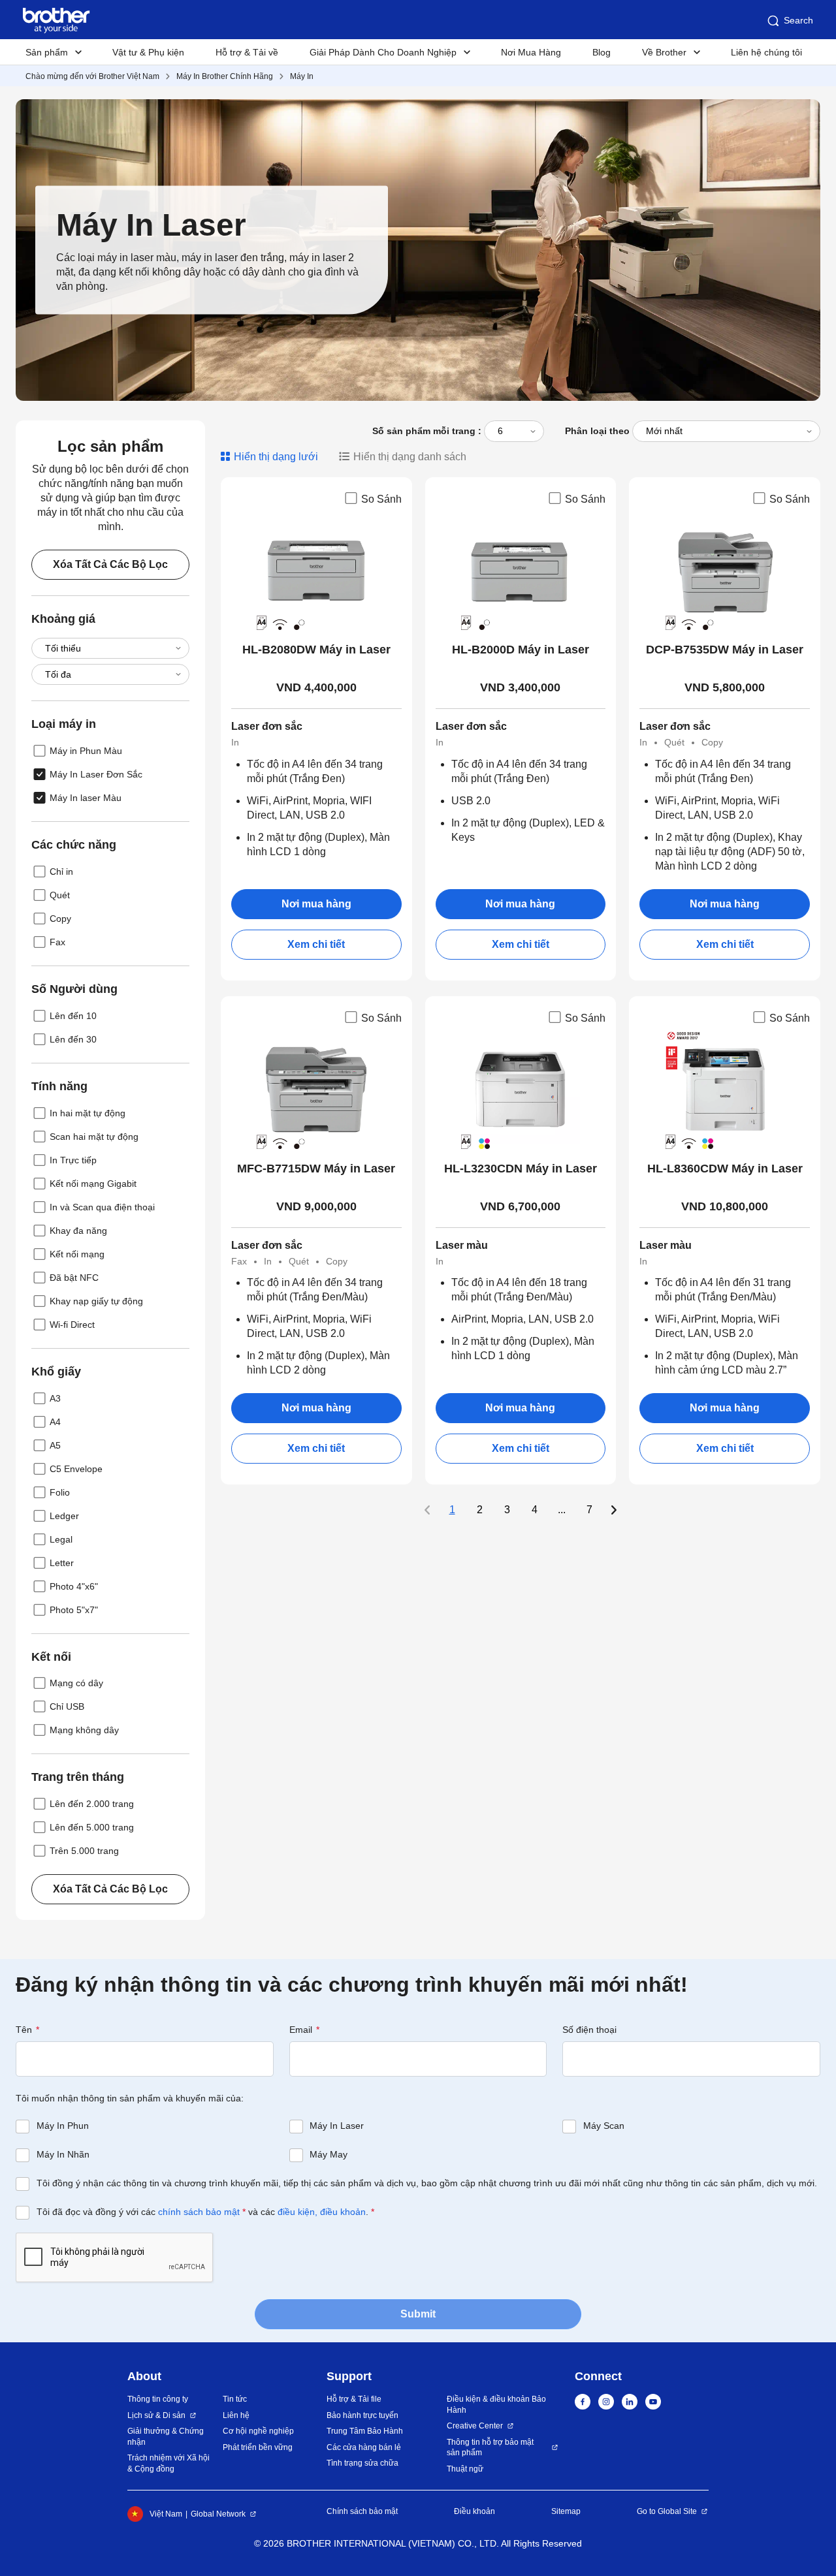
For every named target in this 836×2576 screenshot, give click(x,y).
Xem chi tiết (316, 944)
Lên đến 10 (73, 1016)
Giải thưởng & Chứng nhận (166, 2437)
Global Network (218, 2514)
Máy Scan (604, 2126)
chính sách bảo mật (199, 2212)
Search (798, 20)
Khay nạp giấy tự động (96, 1301)
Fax (57, 942)
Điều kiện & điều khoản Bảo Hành (496, 2405)
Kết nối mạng (77, 1254)
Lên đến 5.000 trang (92, 1827)
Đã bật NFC (74, 1278)
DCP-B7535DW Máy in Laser (725, 650)
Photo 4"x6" (74, 1586)
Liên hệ (236, 2415)
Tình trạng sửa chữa (362, 2463)
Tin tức (235, 2399)
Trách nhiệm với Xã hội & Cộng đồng (169, 2463)
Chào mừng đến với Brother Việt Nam (92, 76)
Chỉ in (61, 872)
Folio (60, 1492)
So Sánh (381, 499)
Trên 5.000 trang (84, 1851)
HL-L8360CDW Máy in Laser (725, 1169)
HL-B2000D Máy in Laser (521, 650)
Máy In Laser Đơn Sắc (96, 774)
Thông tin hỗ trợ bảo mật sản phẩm (490, 2448)
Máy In (302, 76)
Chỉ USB (67, 1706)
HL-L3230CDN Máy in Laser (521, 1169)
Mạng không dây (84, 1730)
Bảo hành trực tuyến (362, 2415)
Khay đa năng (78, 1231)
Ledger (64, 1516)
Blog (602, 52)
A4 (55, 1422)
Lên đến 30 (73, 1039)
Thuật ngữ (465, 2469)
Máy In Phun (63, 2126)
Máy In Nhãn (63, 2154)
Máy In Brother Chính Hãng (225, 76)
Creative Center (475, 2426)
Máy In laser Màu (86, 798)
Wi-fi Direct (72, 1325)
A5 (55, 1445)
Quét (60, 895)
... (562, 1510)
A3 (55, 1398)
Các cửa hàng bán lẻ (364, 2447)
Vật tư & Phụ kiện (148, 52)
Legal (61, 1539)
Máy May (329, 2154)
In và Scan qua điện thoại (102, 1207)
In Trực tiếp (73, 1160)
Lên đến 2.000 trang (92, 1804)
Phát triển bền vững (258, 2447)
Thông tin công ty (158, 2399)
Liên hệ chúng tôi (766, 52)
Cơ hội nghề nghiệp (258, 2431)
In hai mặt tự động (88, 1113)
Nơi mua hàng (316, 904)
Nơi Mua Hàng (531, 52)
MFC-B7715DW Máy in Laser (316, 1169)
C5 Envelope (76, 1469)
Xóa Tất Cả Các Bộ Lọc (110, 564)
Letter (62, 1563)
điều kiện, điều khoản (322, 2212)
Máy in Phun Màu (86, 751)
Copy (60, 919)
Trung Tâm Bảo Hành (365, 2431)
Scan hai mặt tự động (94, 1137)
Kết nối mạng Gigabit (93, 1184)
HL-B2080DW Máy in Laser (316, 650)
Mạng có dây (76, 1683)
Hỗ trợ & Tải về (247, 52)
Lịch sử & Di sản (156, 2415)
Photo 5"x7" (74, 1610)
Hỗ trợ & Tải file (354, 2399)
